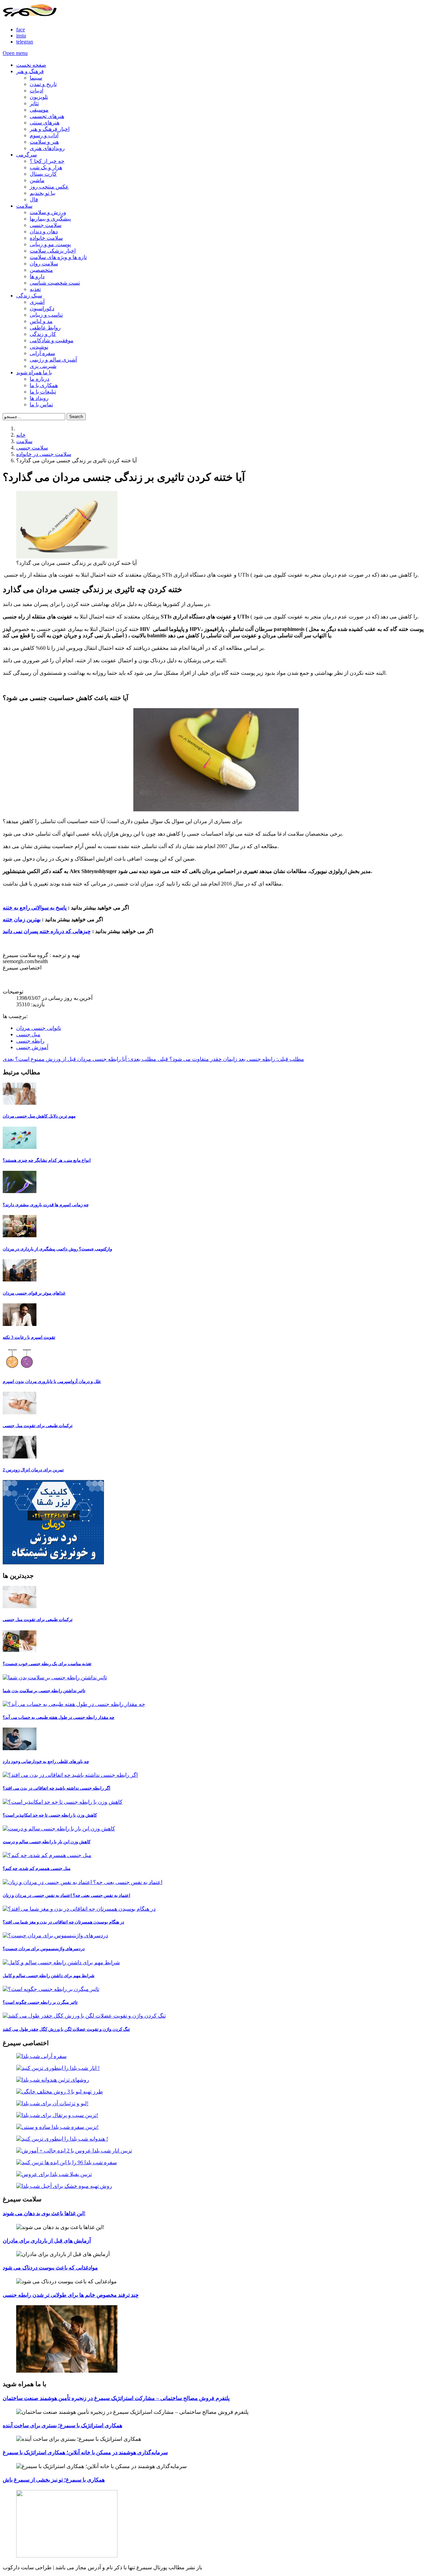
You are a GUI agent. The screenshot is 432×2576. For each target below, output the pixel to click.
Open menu (15, 53)
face (21, 30)
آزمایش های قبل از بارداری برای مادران (47, 2241)
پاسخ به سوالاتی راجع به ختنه (35, 908)
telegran (25, 42)
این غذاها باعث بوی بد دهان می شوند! (44, 2213)
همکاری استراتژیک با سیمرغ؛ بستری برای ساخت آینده (62, 2425)
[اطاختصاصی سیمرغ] (216, 2056)
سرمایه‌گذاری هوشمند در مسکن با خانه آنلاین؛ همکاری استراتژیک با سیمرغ (85, 2452)
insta (21, 36)
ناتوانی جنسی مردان (39, 1028)
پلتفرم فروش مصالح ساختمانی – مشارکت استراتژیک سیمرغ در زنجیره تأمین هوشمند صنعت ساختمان (116, 2398)
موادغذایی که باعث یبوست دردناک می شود (50, 2268)
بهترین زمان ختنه (22, 919)
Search (76, 417)
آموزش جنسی (32, 1047)
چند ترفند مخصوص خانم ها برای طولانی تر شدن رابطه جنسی (71, 2295)
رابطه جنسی (30, 1041)
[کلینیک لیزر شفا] (53, 1562)
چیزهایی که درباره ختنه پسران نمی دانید (47, 931)
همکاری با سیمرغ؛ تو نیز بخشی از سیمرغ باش (54, 2480)
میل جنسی (28, 1034)
